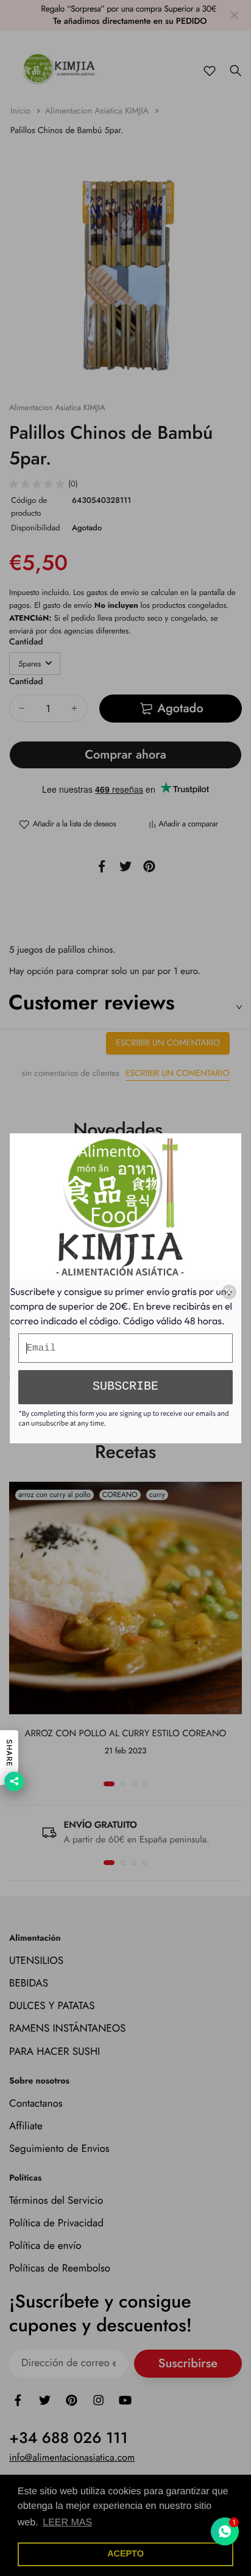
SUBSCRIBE (125, 1387)
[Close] (229, 1292)
